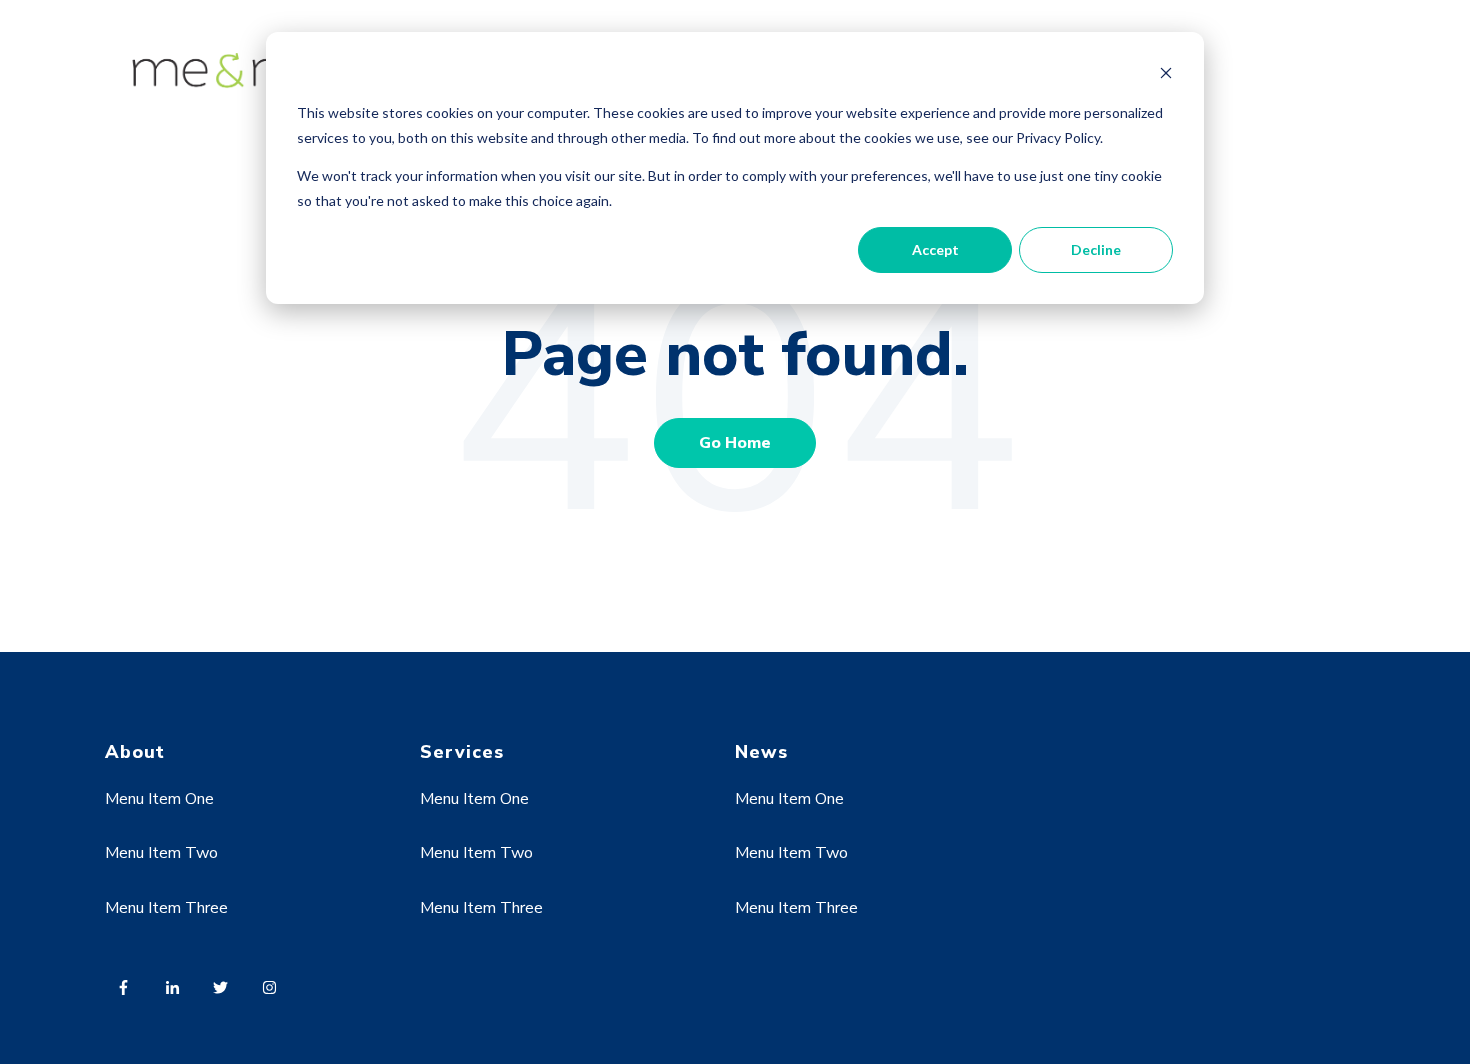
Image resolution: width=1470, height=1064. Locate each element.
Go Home (735, 443)
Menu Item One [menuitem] (159, 799)
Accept (935, 249)
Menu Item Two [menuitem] (161, 853)
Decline (1096, 249)
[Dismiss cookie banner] (1166, 75)
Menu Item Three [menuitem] (166, 908)
